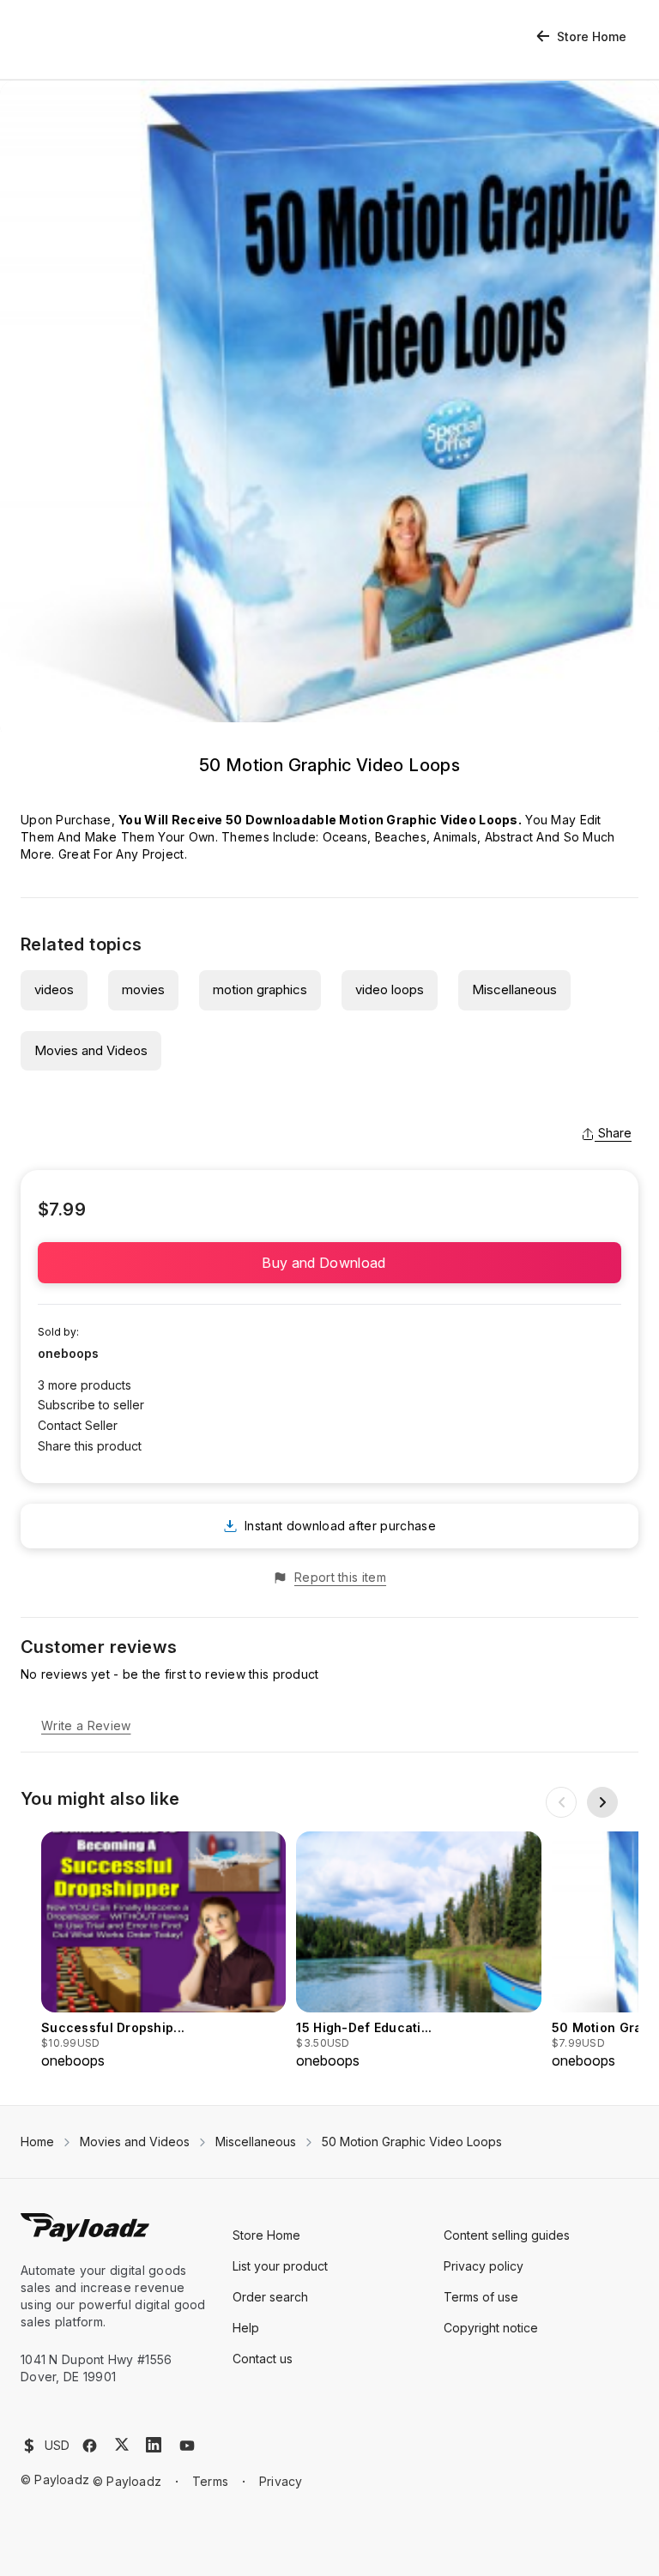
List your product (280, 2266)
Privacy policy (484, 2266)
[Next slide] (602, 1802)
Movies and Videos (91, 1050)
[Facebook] (90, 2446)
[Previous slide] (561, 1802)
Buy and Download (329, 1263)
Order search (270, 2297)
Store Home (592, 36)
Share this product (90, 1446)
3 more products (85, 1385)
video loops (390, 989)
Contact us (263, 2359)
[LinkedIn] (154, 2445)
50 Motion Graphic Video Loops (412, 2142)
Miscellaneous (514, 989)
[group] (163, 1951)
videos (54, 989)
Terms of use (481, 2297)
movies (143, 989)
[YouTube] (187, 2446)
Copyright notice (491, 2328)
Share (615, 1133)
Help (246, 2328)
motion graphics (260, 989)
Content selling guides (507, 2235)
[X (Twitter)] (122, 2444)
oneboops (68, 1353)
